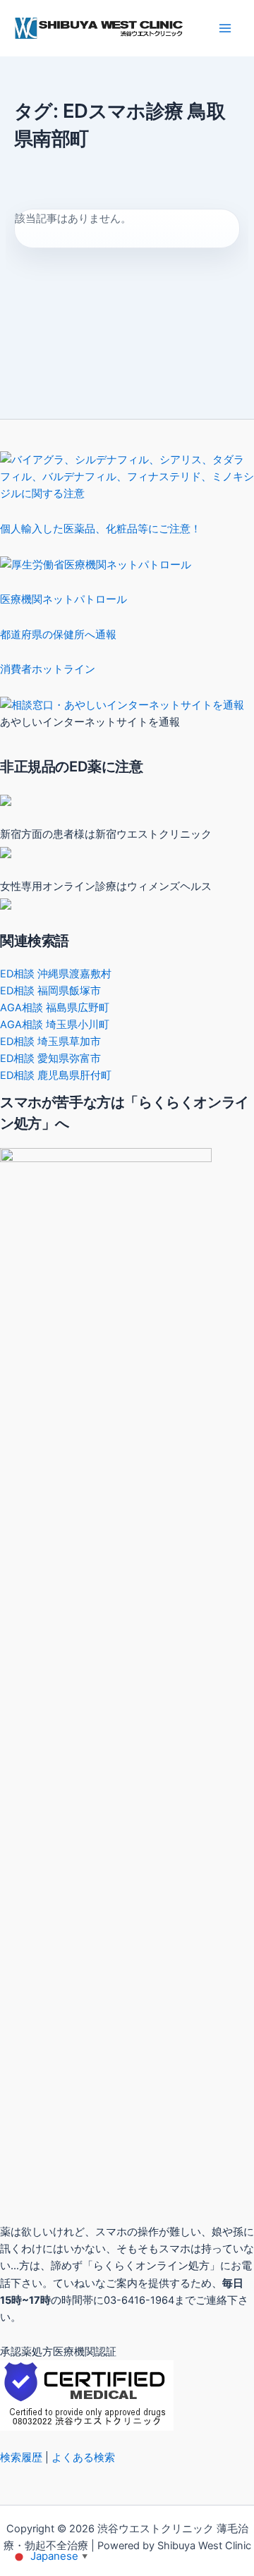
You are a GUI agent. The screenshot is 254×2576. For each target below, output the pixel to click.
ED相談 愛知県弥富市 (50, 1058)
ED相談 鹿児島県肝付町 (56, 1075)
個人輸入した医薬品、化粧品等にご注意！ (101, 529)
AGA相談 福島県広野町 (55, 1008)
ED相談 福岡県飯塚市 (50, 991)
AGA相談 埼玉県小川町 (55, 1025)
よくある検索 (83, 2458)
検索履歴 (21, 2458)
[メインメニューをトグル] (225, 28)
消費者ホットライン (48, 669)
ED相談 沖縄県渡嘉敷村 (56, 974)
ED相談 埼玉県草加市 (50, 1042)
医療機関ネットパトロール (64, 599)
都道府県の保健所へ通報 (58, 635)
